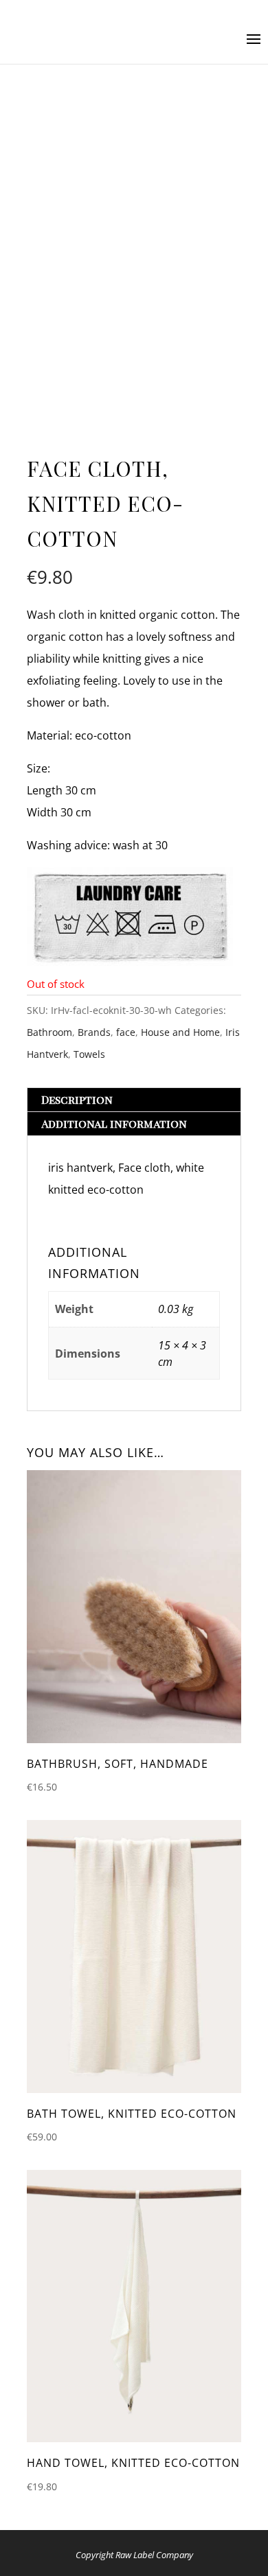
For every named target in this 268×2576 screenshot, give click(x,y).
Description (77, 1099)
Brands (94, 1032)
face (126, 1032)
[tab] (134, 1100)
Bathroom (49, 1032)
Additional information (114, 1123)
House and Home (180, 1032)
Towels (89, 1054)
